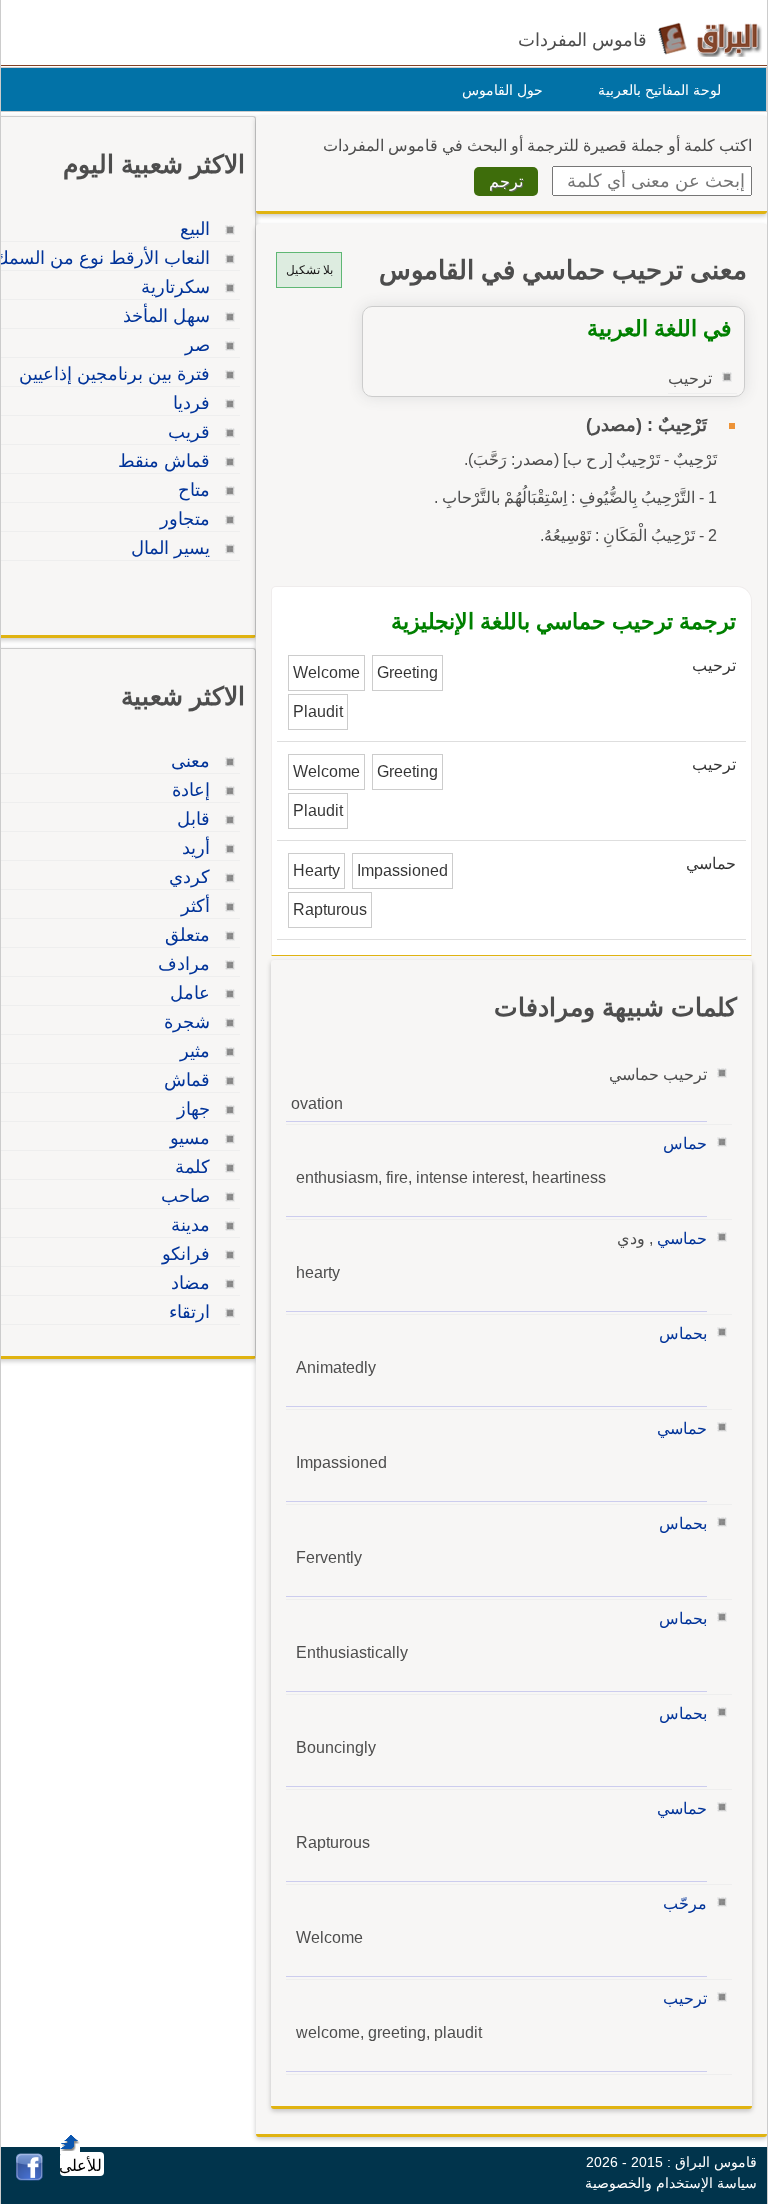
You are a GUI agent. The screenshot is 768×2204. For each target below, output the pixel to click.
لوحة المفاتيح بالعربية (659, 90)
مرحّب (685, 1903)
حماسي (682, 1238)
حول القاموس (502, 90)
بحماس (683, 1333)
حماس (685, 1143)
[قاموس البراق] (709, 38)
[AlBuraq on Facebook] (29, 2175)
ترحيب (685, 1998)
